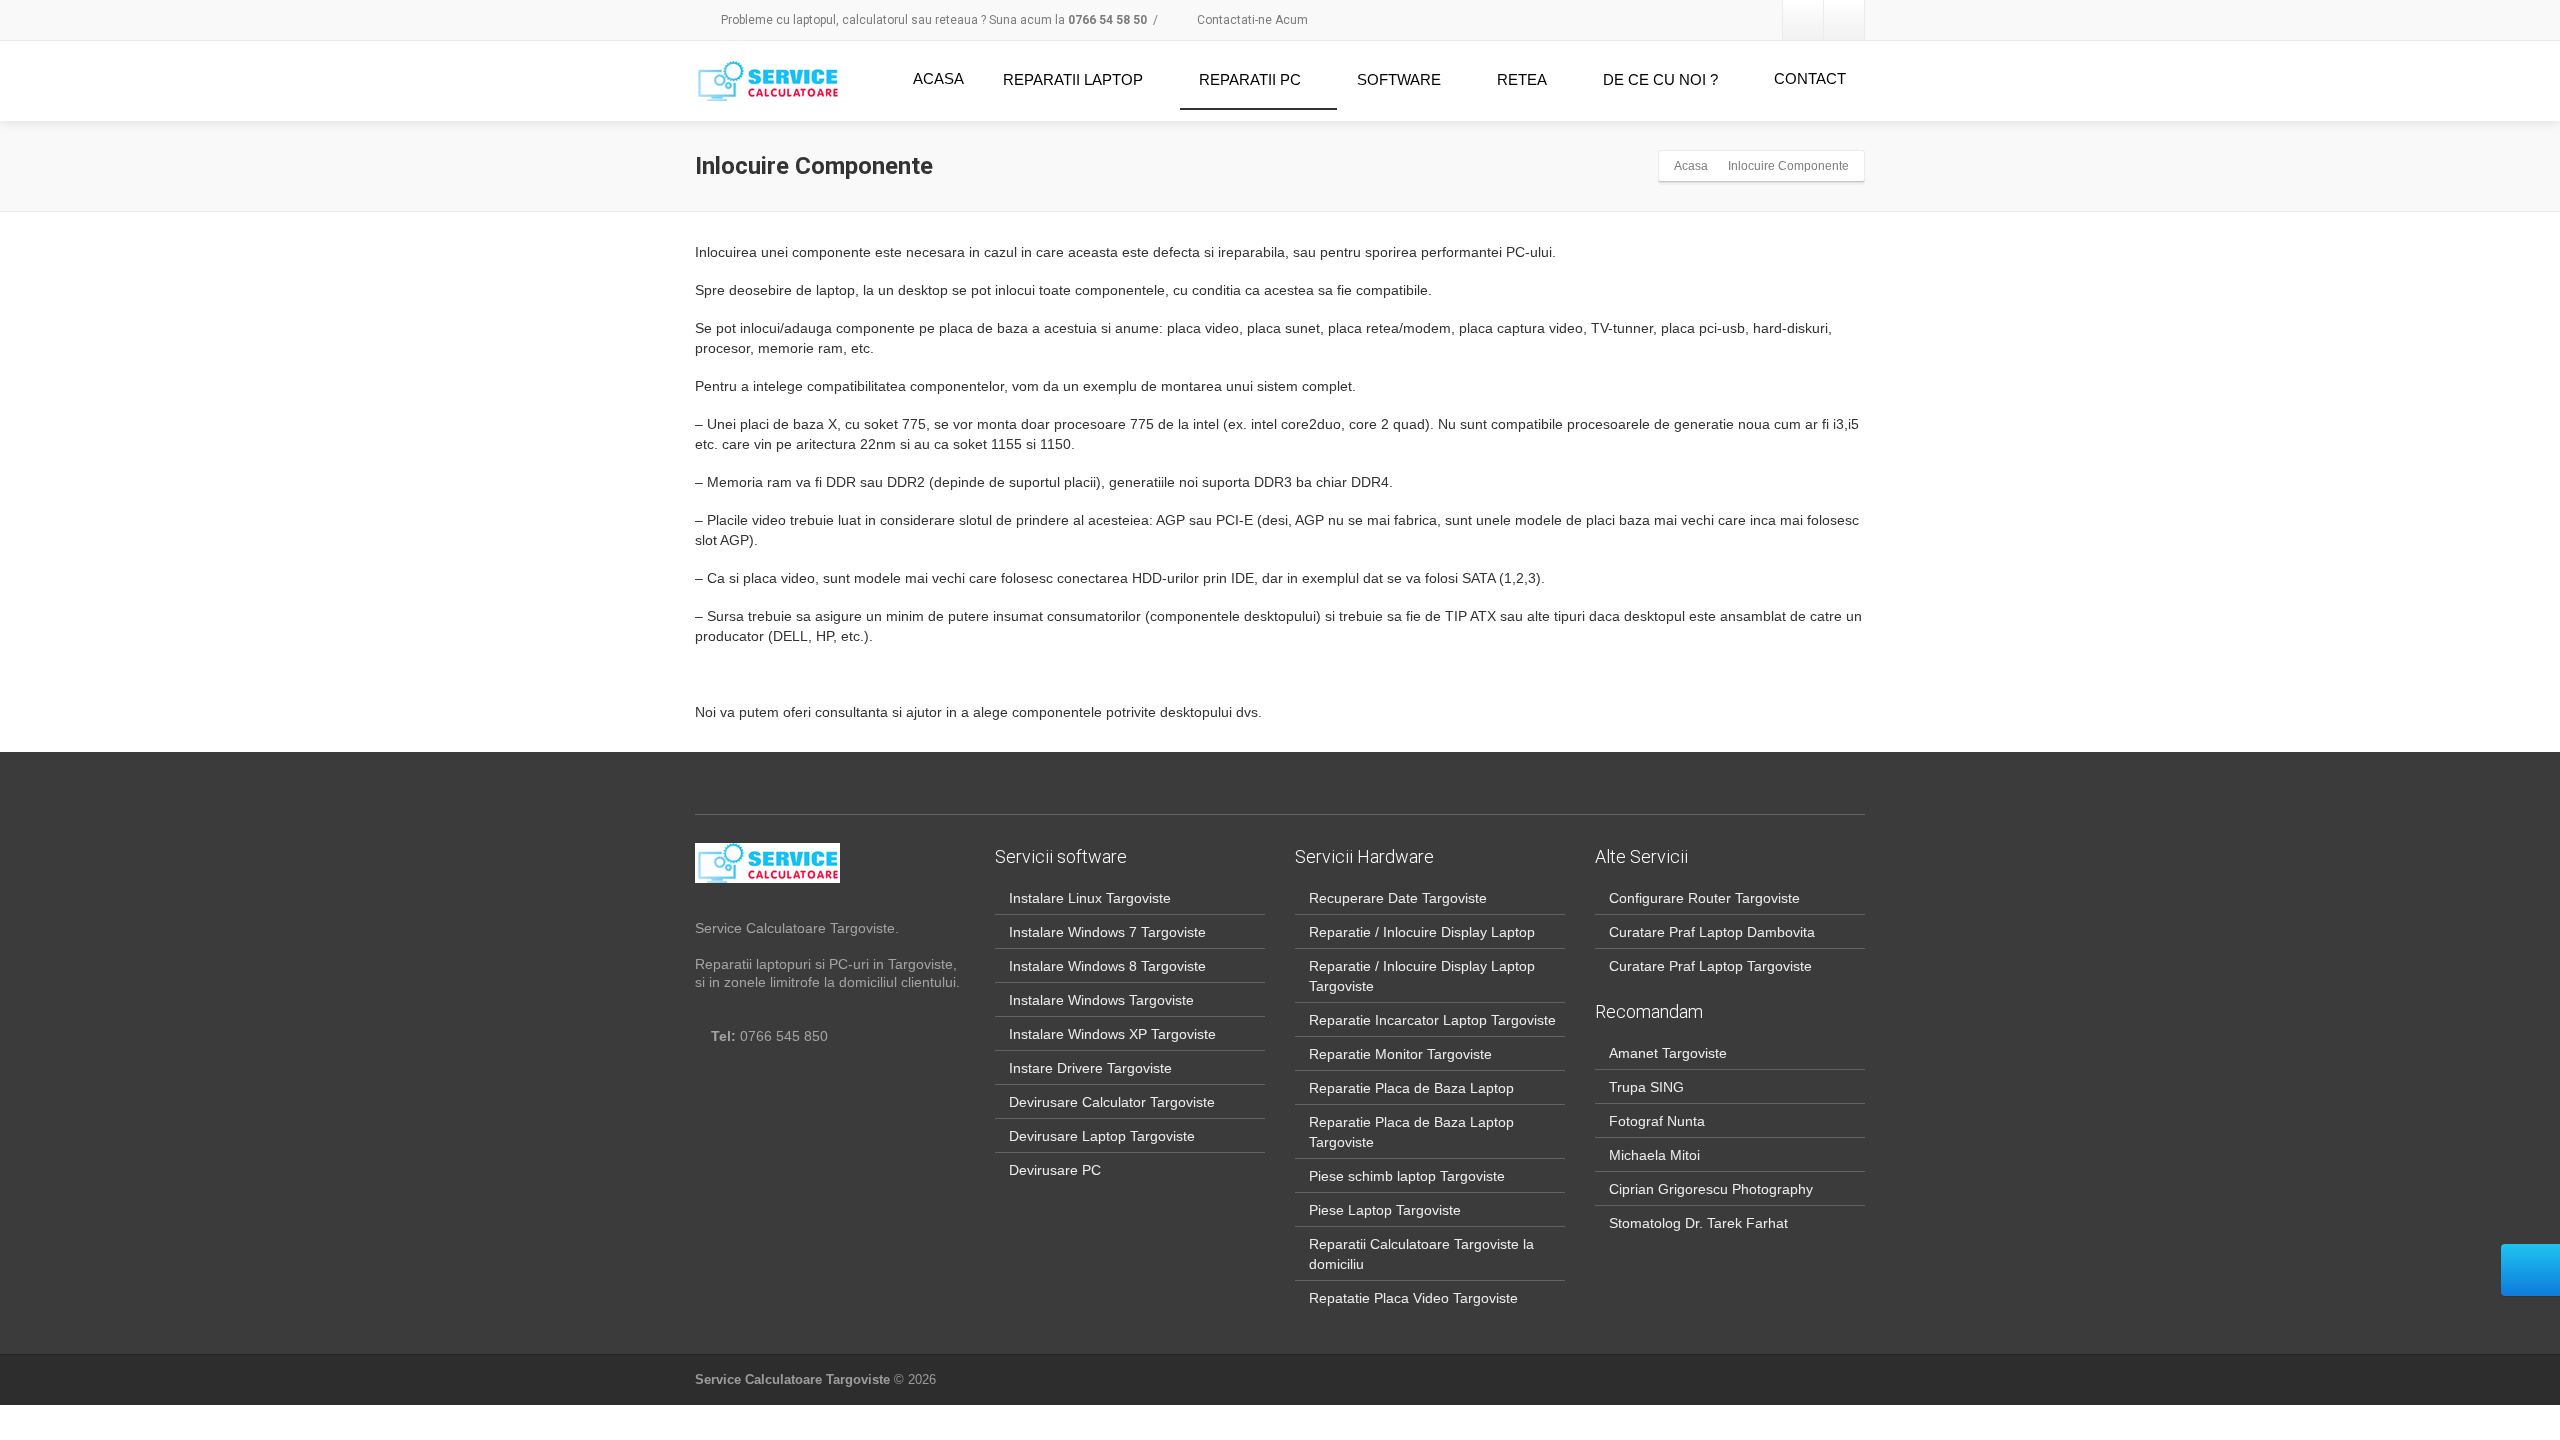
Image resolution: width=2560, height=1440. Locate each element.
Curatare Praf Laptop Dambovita (1712, 932)
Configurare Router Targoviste (1704, 898)
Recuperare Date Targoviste (1398, 898)
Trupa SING (1646, 1087)
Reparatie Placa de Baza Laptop (1411, 1088)
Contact (1810, 78)
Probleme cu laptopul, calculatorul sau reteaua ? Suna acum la (932, 20)
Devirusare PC (1055, 1170)
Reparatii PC (1250, 79)
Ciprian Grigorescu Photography (1711, 1189)
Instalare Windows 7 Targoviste (1107, 932)
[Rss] (1844, 20)
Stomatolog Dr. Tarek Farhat (1698, 1223)
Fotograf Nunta (1657, 1121)
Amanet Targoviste (1668, 1053)
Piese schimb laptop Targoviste (1407, 1176)
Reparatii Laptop (1073, 79)
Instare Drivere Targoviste (1090, 1068)
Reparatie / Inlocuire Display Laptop (1422, 932)
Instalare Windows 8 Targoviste (1107, 966)
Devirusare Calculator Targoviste (1112, 1102)
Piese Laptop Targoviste (1385, 1210)
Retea (1522, 79)
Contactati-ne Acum (1251, 20)
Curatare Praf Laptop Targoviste (1710, 966)
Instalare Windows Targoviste (1101, 1000)
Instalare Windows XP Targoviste (1112, 1034)
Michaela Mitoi (1654, 1155)
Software (1399, 79)
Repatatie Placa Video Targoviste (1413, 1298)
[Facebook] (1803, 20)
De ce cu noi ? (1660, 79)
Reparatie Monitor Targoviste (1400, 1054)
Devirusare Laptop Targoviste (1102, 1136)
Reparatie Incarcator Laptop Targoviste (1432, 1020)
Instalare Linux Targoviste (1090, 898)
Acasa (938, 78)
